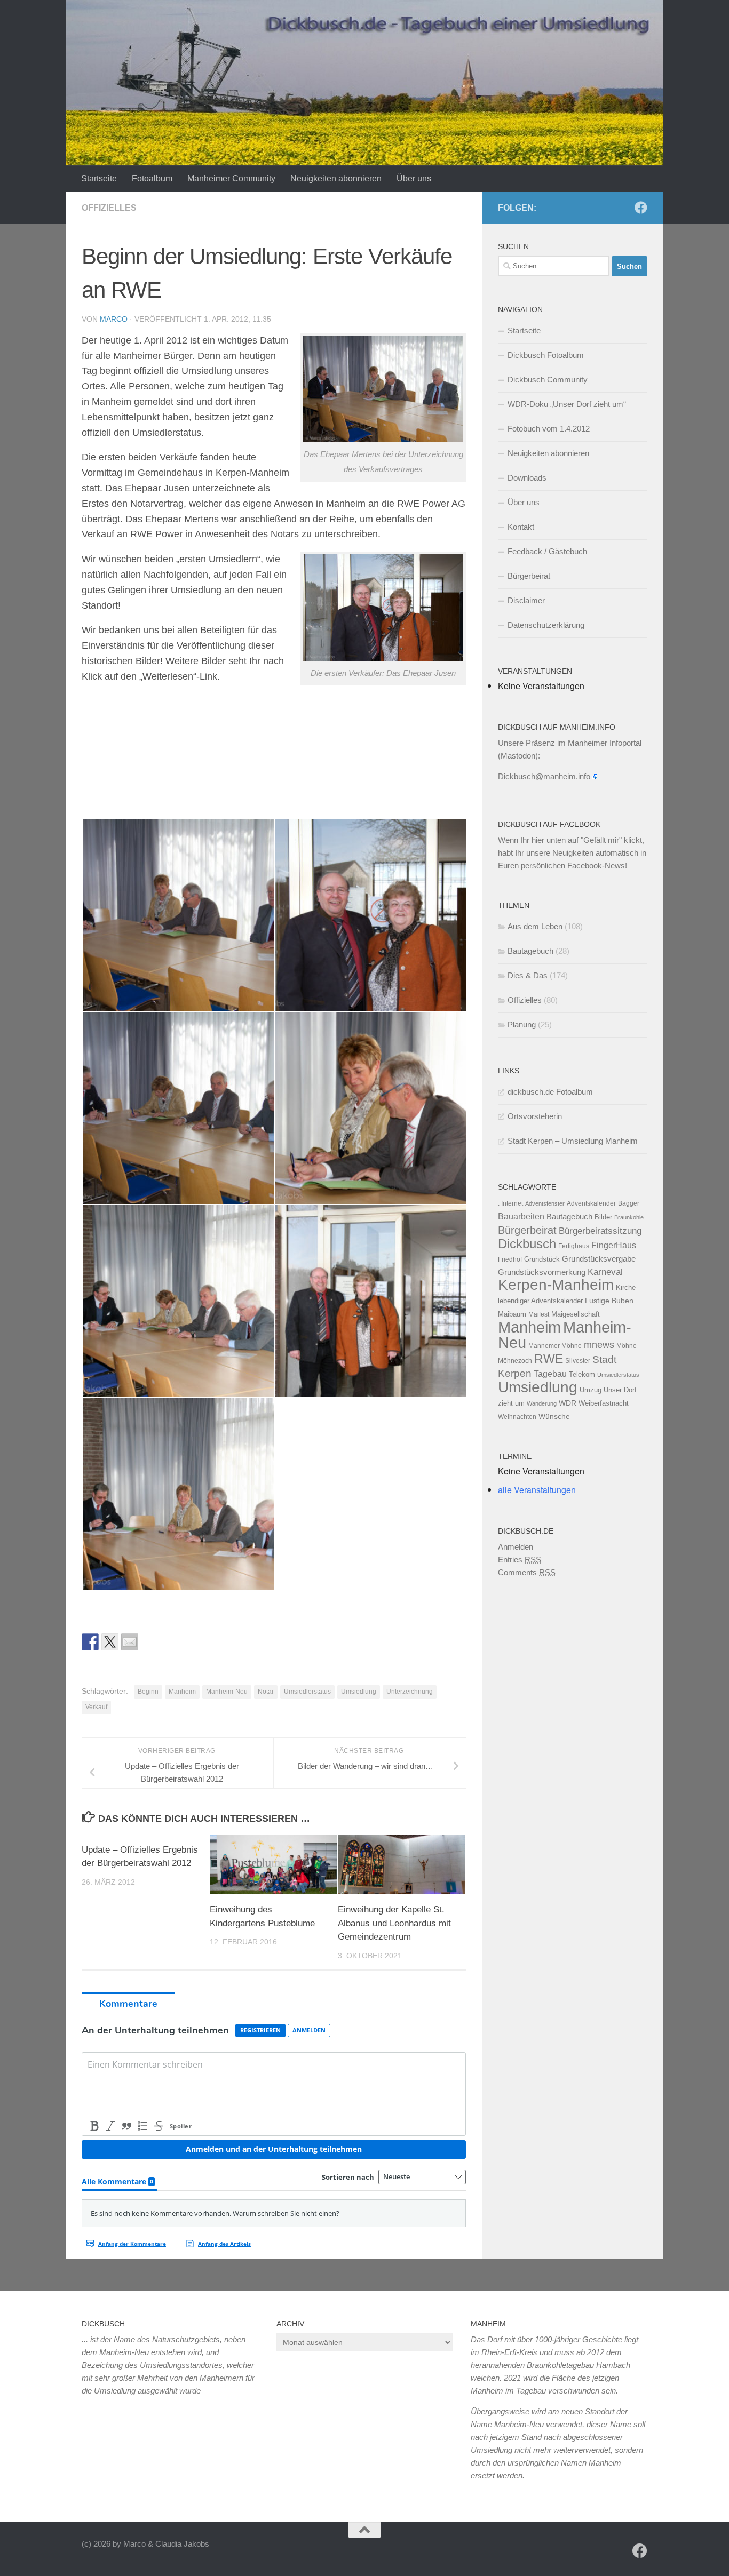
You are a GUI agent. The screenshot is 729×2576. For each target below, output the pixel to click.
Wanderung (542, 1403)
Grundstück (542, 1259)
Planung (522, 1024)
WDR (568, 1403)
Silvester (578, 1361)
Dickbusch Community (548, 380)
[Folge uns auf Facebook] (641, 208)
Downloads (527, 478)
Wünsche (554, 1417)
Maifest (539, 1314)
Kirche (626, 1287)
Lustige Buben (609, 1301)
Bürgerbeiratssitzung (600, 1231)
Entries (520, 1560)
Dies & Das (528, 975)
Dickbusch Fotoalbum (546, 355)
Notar (266, 1692)
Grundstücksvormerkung (542, 1272)
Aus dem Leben (535, 926)
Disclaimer (526, 600)
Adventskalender (591, 1203)
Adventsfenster (545, 1203)
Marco (114, 319)
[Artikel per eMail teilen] (130, 1642)
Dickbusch (527, 1244)
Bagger (629, 1203)
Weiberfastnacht (604, 1403)
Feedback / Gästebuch (547, 551)
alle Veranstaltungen (537, 1490)
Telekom (582, 1374)
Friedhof (510, 1259)
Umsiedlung (359, 1692)
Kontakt (521, 527)
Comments (527, 1572)
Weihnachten (517, 1417)
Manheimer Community (231, 178)
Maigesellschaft (576, 1314)
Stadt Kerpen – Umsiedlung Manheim (573, 1141)
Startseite (99, 178)
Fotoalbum (152, 178)
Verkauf (96, 1707)
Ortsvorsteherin (535, 1116)
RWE (549, 1359)
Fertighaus (574, 1246)
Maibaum (512, 1314)
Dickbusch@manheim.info (544, 776)
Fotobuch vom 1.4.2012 (549, 429)
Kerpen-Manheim (556, 1285)
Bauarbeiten (521, 1216)
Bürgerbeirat (529, 576)
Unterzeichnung (410, 1692)
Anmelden (516, 1547)
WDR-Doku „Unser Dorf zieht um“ (567, 404)
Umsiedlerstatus (307, 1692)
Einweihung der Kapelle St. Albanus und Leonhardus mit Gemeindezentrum (394, 1923)
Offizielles (109, 208)
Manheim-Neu (227, 1692)
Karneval (605, 1272)
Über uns (414, 178)
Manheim (182, 1692)
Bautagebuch (530, 951)
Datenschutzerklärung (546, 625)
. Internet (510, 1203)
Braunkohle (629, 1217)
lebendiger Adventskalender (540, 1301)
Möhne (627, 1346)
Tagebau (550, 1374)
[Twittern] (110, 1642)
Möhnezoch (515, 1361)
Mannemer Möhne (555, 1346)
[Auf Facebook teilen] (90, 1642)
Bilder (603, 1217)
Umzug (591, 1390)
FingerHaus (614, 1245)
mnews (599, 1345)
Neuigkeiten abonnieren (336, 178)
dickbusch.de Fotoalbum (550, 1092)
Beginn (148, 1692)
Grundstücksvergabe (599, 1259)
